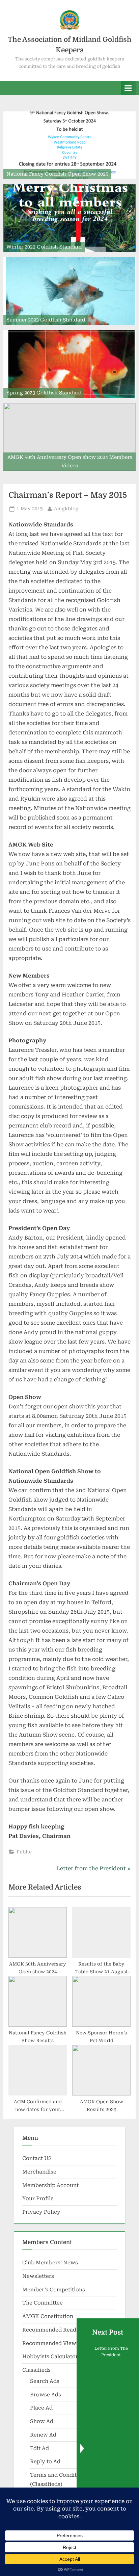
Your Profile (38, 2198)
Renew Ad (43, 2435)
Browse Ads (46, 2395)
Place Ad (41, 2408)
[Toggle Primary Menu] (128, 88)
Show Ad (42, 2421)
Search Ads (45, 2381)
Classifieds (36, 2370)
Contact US (37, 2158)
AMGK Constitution (48, 2316)
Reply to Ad (45, 2462)
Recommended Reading (53, 2330)
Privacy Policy (41, 2212)
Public (24, 1852)
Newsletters (38, 2276)
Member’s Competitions (54, 2290)
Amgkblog (66, 508)
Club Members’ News (50, 2263)
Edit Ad (39, 2448)
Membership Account (50, 2185)
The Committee (43, 2303)
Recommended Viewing (53, 2343)
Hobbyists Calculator (50, 2357)
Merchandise (39, 2172)
